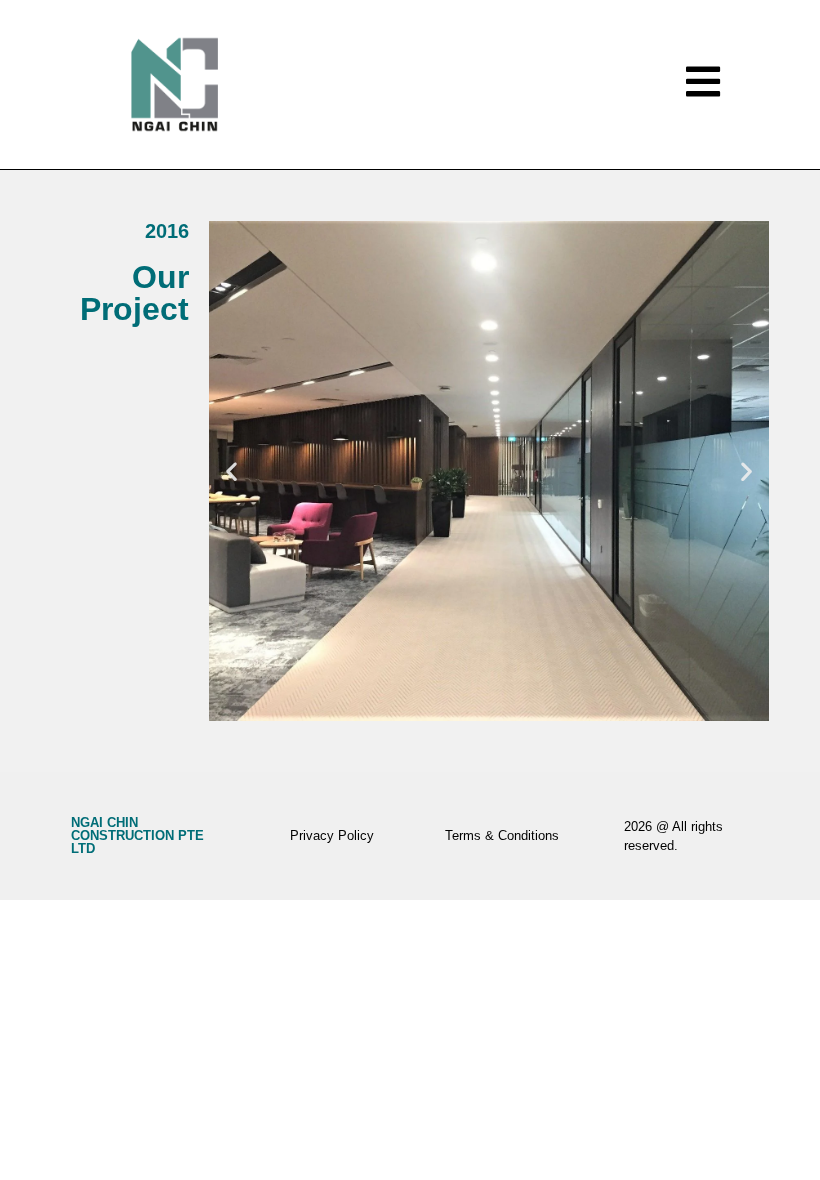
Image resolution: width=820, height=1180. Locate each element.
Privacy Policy (332, 835)
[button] (231, 470)
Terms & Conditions (502, 835)
